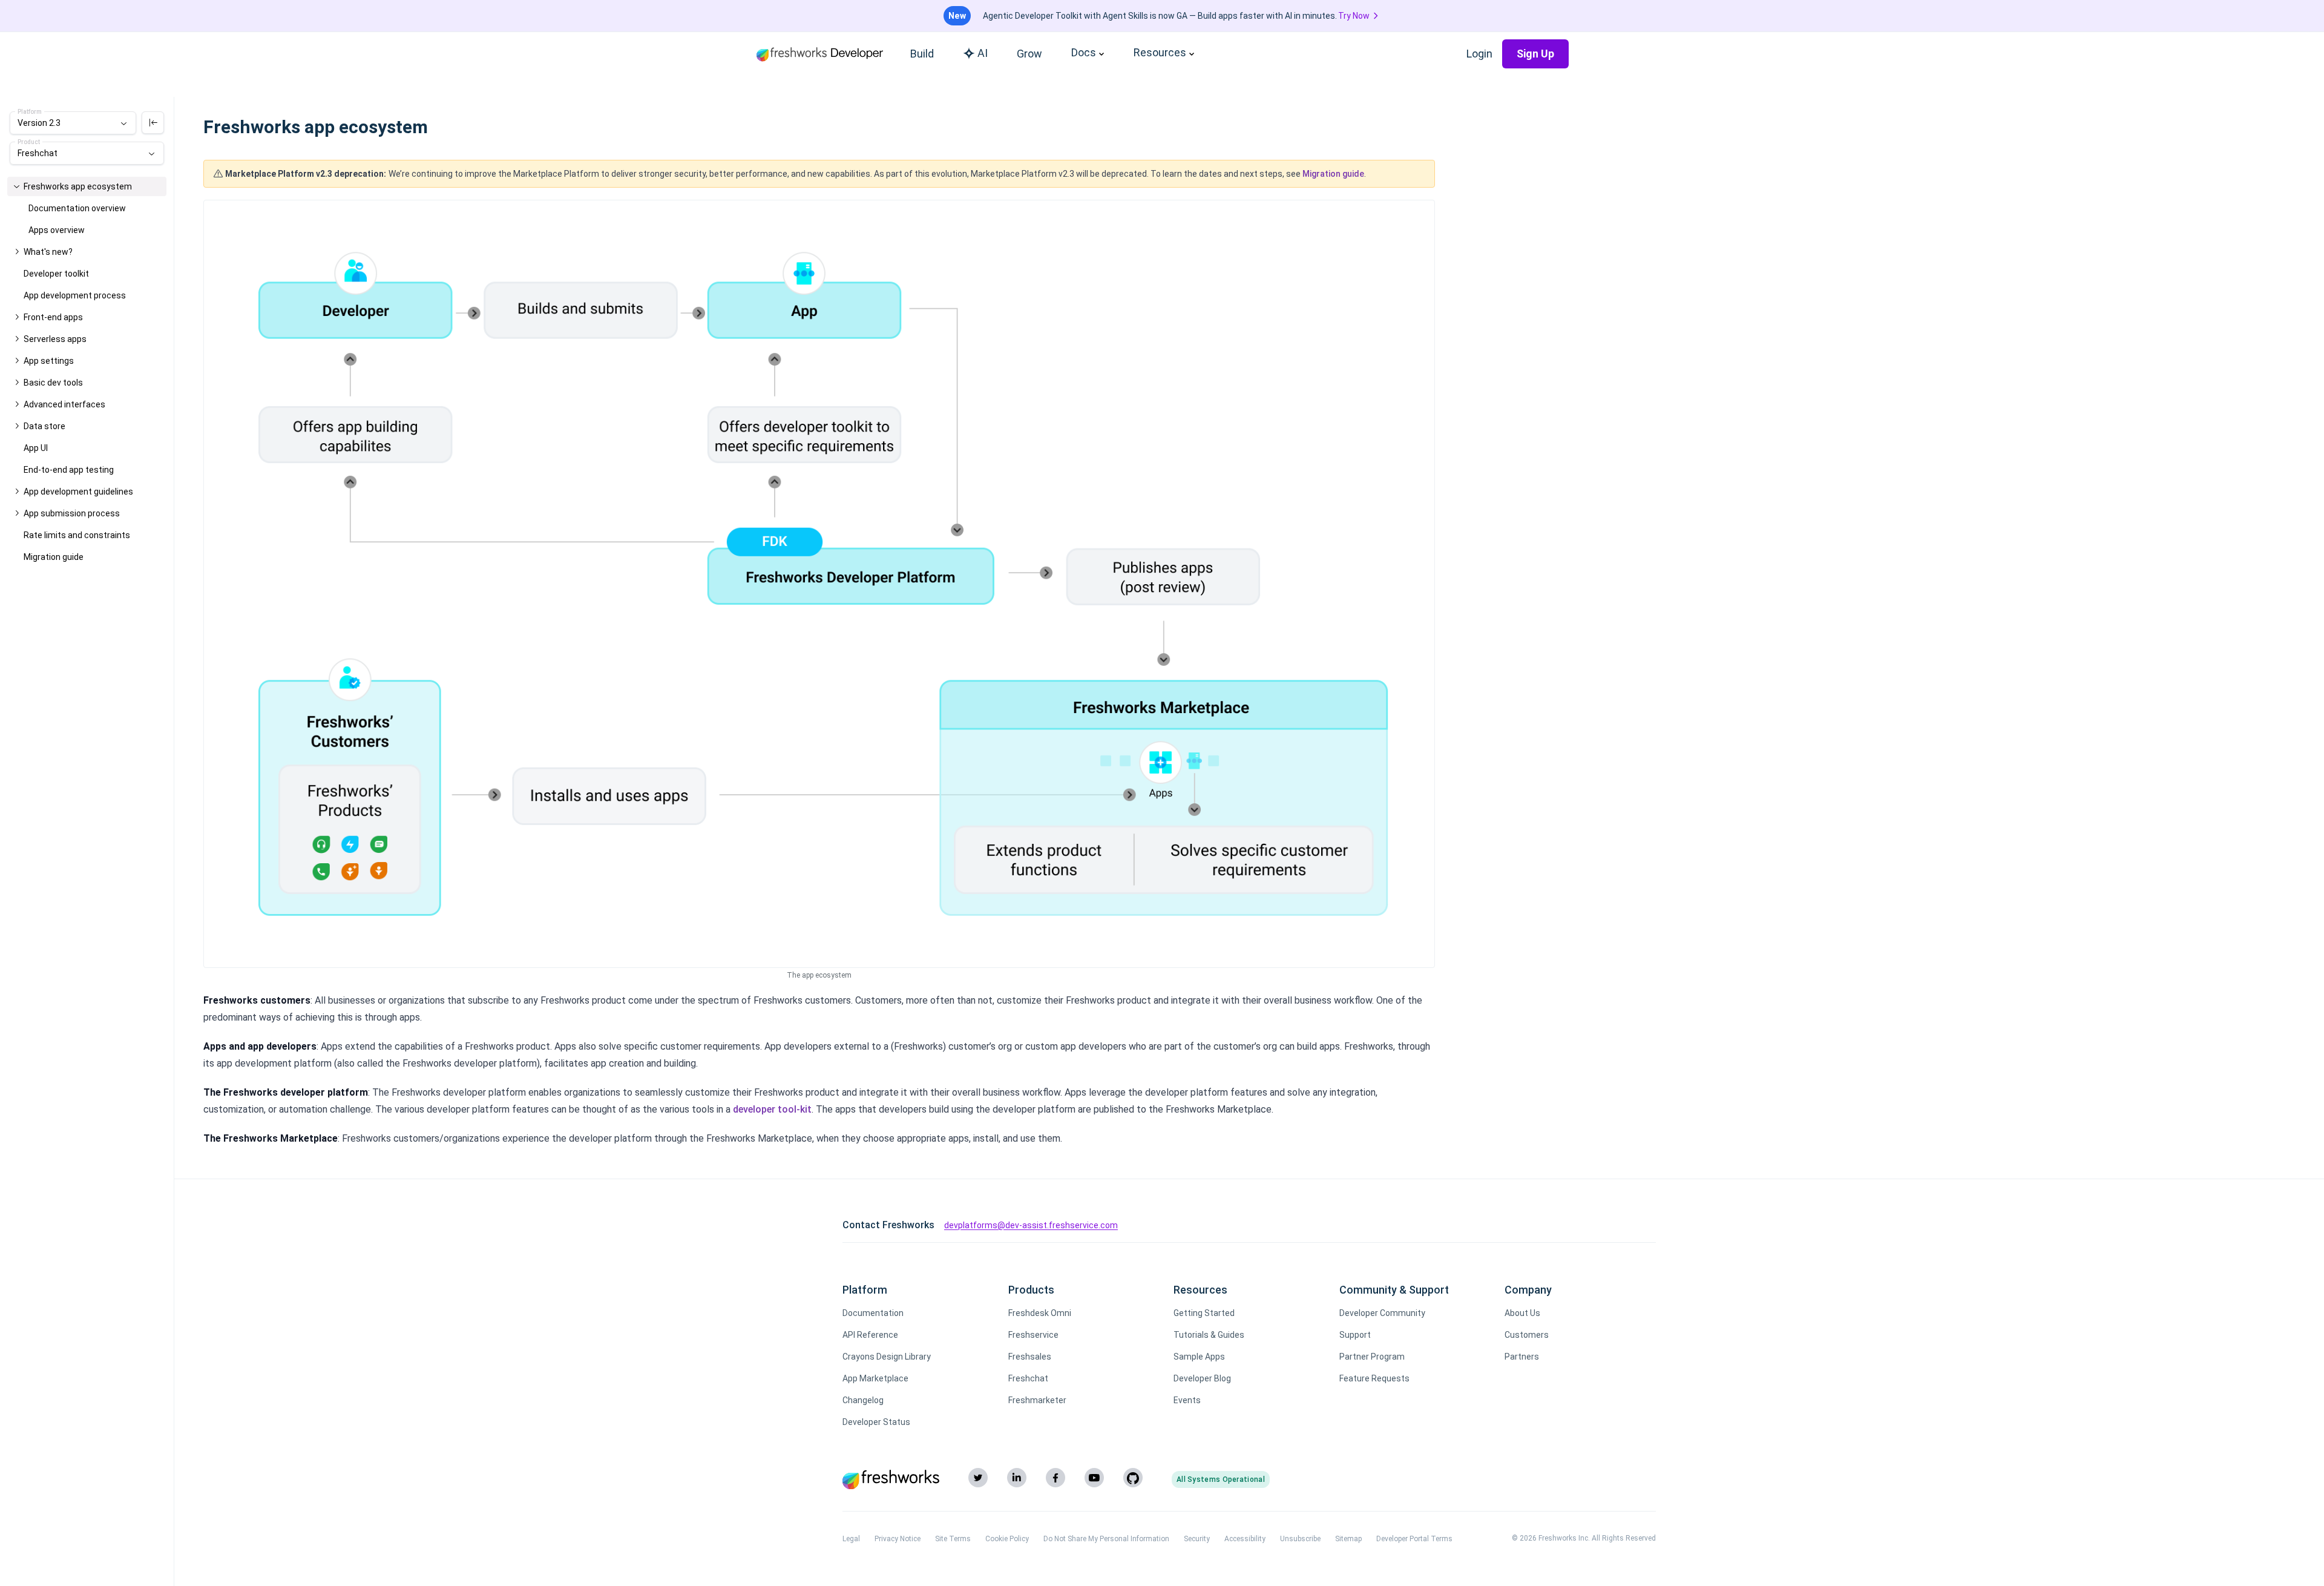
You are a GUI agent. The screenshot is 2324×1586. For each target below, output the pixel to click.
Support (1355, 1335)
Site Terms (953, 1539)
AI (983, 53)
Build (922, 54)
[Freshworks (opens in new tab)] (891, 1479)
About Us (1522, 1313)
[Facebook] (1055, 1478)
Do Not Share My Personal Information (1106, 1539)
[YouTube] (1094, 1478)
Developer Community (1382, 1313)
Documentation (873, 1313)
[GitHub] (1133, 1478)
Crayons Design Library (887, 1357)
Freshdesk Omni (1040, 1313)
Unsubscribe (1300, 1539)
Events (1187, 1400)
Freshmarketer (1037, 1400)
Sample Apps (1199, 1357)
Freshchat (1028, 1378)
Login (1479, 54)
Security (1197, 1539)
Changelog (863, 1400)
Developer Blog (1202, 1378)
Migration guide (1333, 174)
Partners (1522, 1357)
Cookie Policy (1007, 1539)
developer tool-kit (772, 1109)
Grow (1029, 54)
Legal (851, 1539)
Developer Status (876, 1422)
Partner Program (1372, 1357)
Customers (1527, 1335)
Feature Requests (1374, 1378)
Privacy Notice (898, 1539)
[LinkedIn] (1017, 1478)
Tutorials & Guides (1209, 1335)
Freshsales (1030, 1357)
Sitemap (1348, 1539)
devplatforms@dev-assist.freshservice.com (1031, 1225)
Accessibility (1245, 1539)
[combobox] (73, 123)
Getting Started (1204, 1313)
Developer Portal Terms (1414, 1539)
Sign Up (1535, 54)
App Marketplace (875, 1378)
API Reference (870, 1335)
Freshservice (1033, 1335)
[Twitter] (978, 1478)
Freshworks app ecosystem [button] (78, 186)
